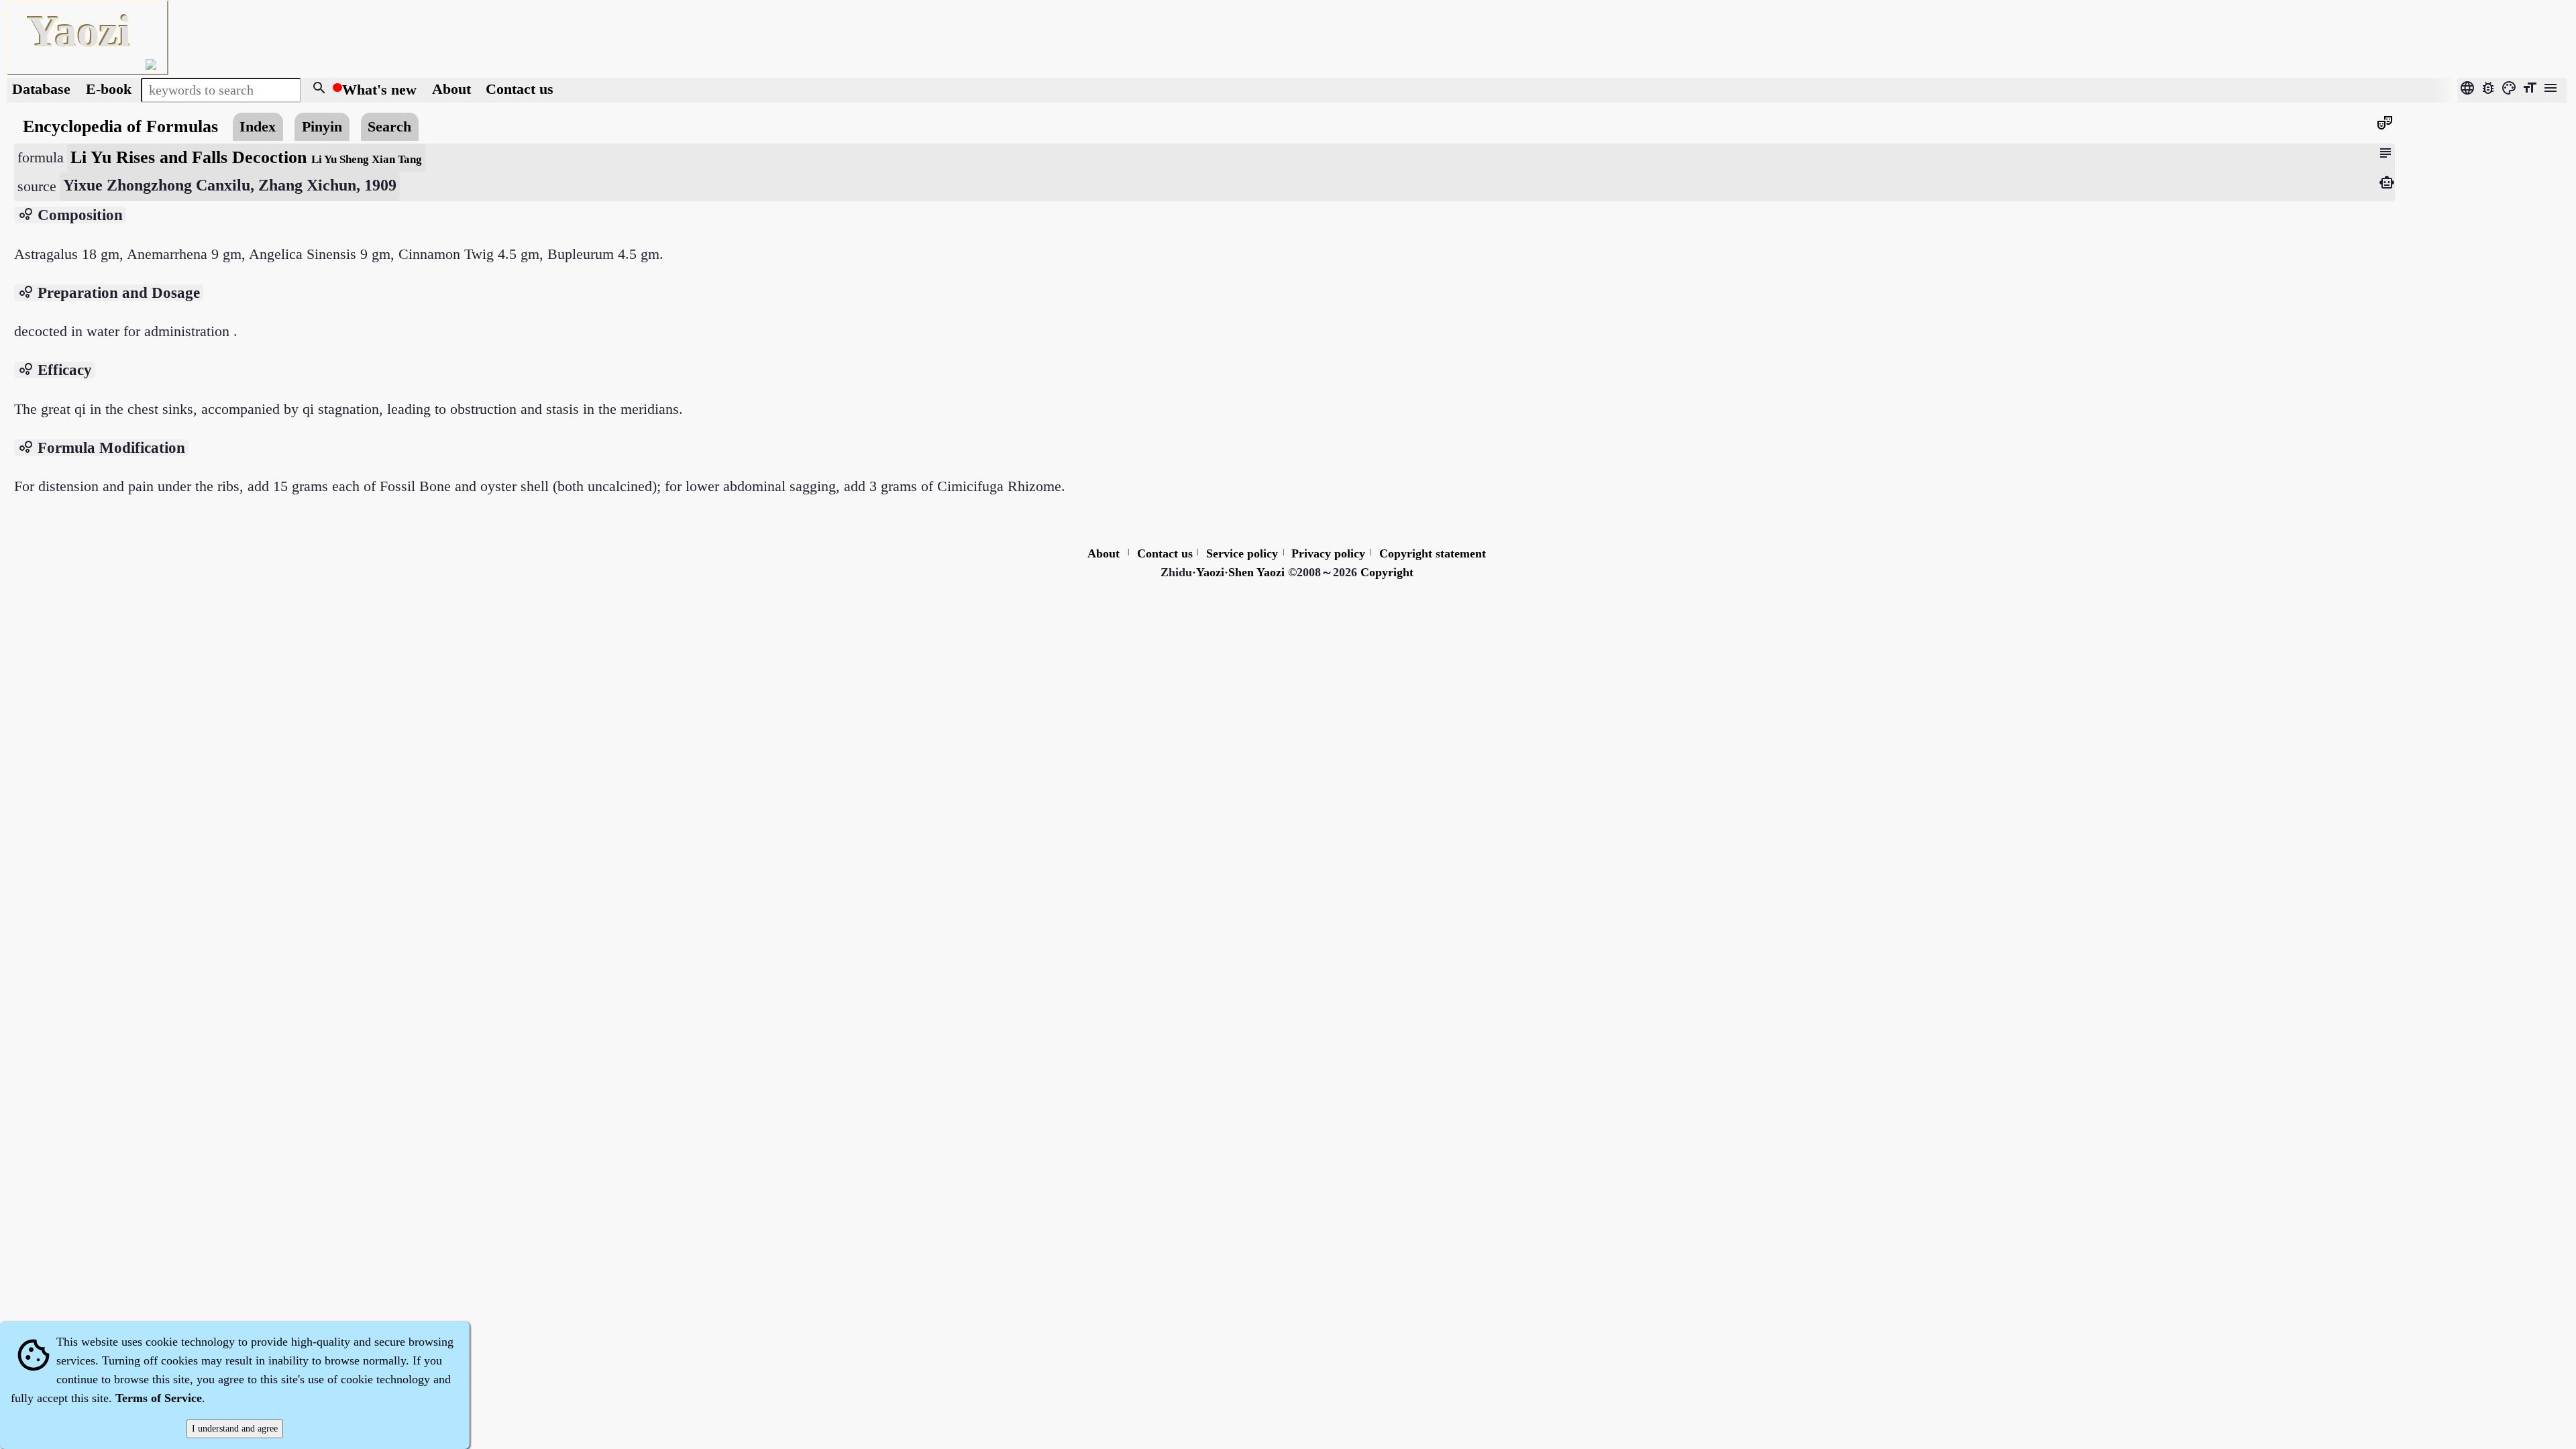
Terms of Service (159, 1398)
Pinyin (322, 127)
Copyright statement (1433, 553)
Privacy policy (1328, 553)
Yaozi (1210, 572)
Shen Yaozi (1256, 572)
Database (41, 90)
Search (389, 127)
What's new (379, 90)
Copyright (1387, 572)
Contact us (520, 90)
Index (258, 127)
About (453, 90)
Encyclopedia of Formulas (120, 126)
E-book (109, 90)
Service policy (1242, 553)
